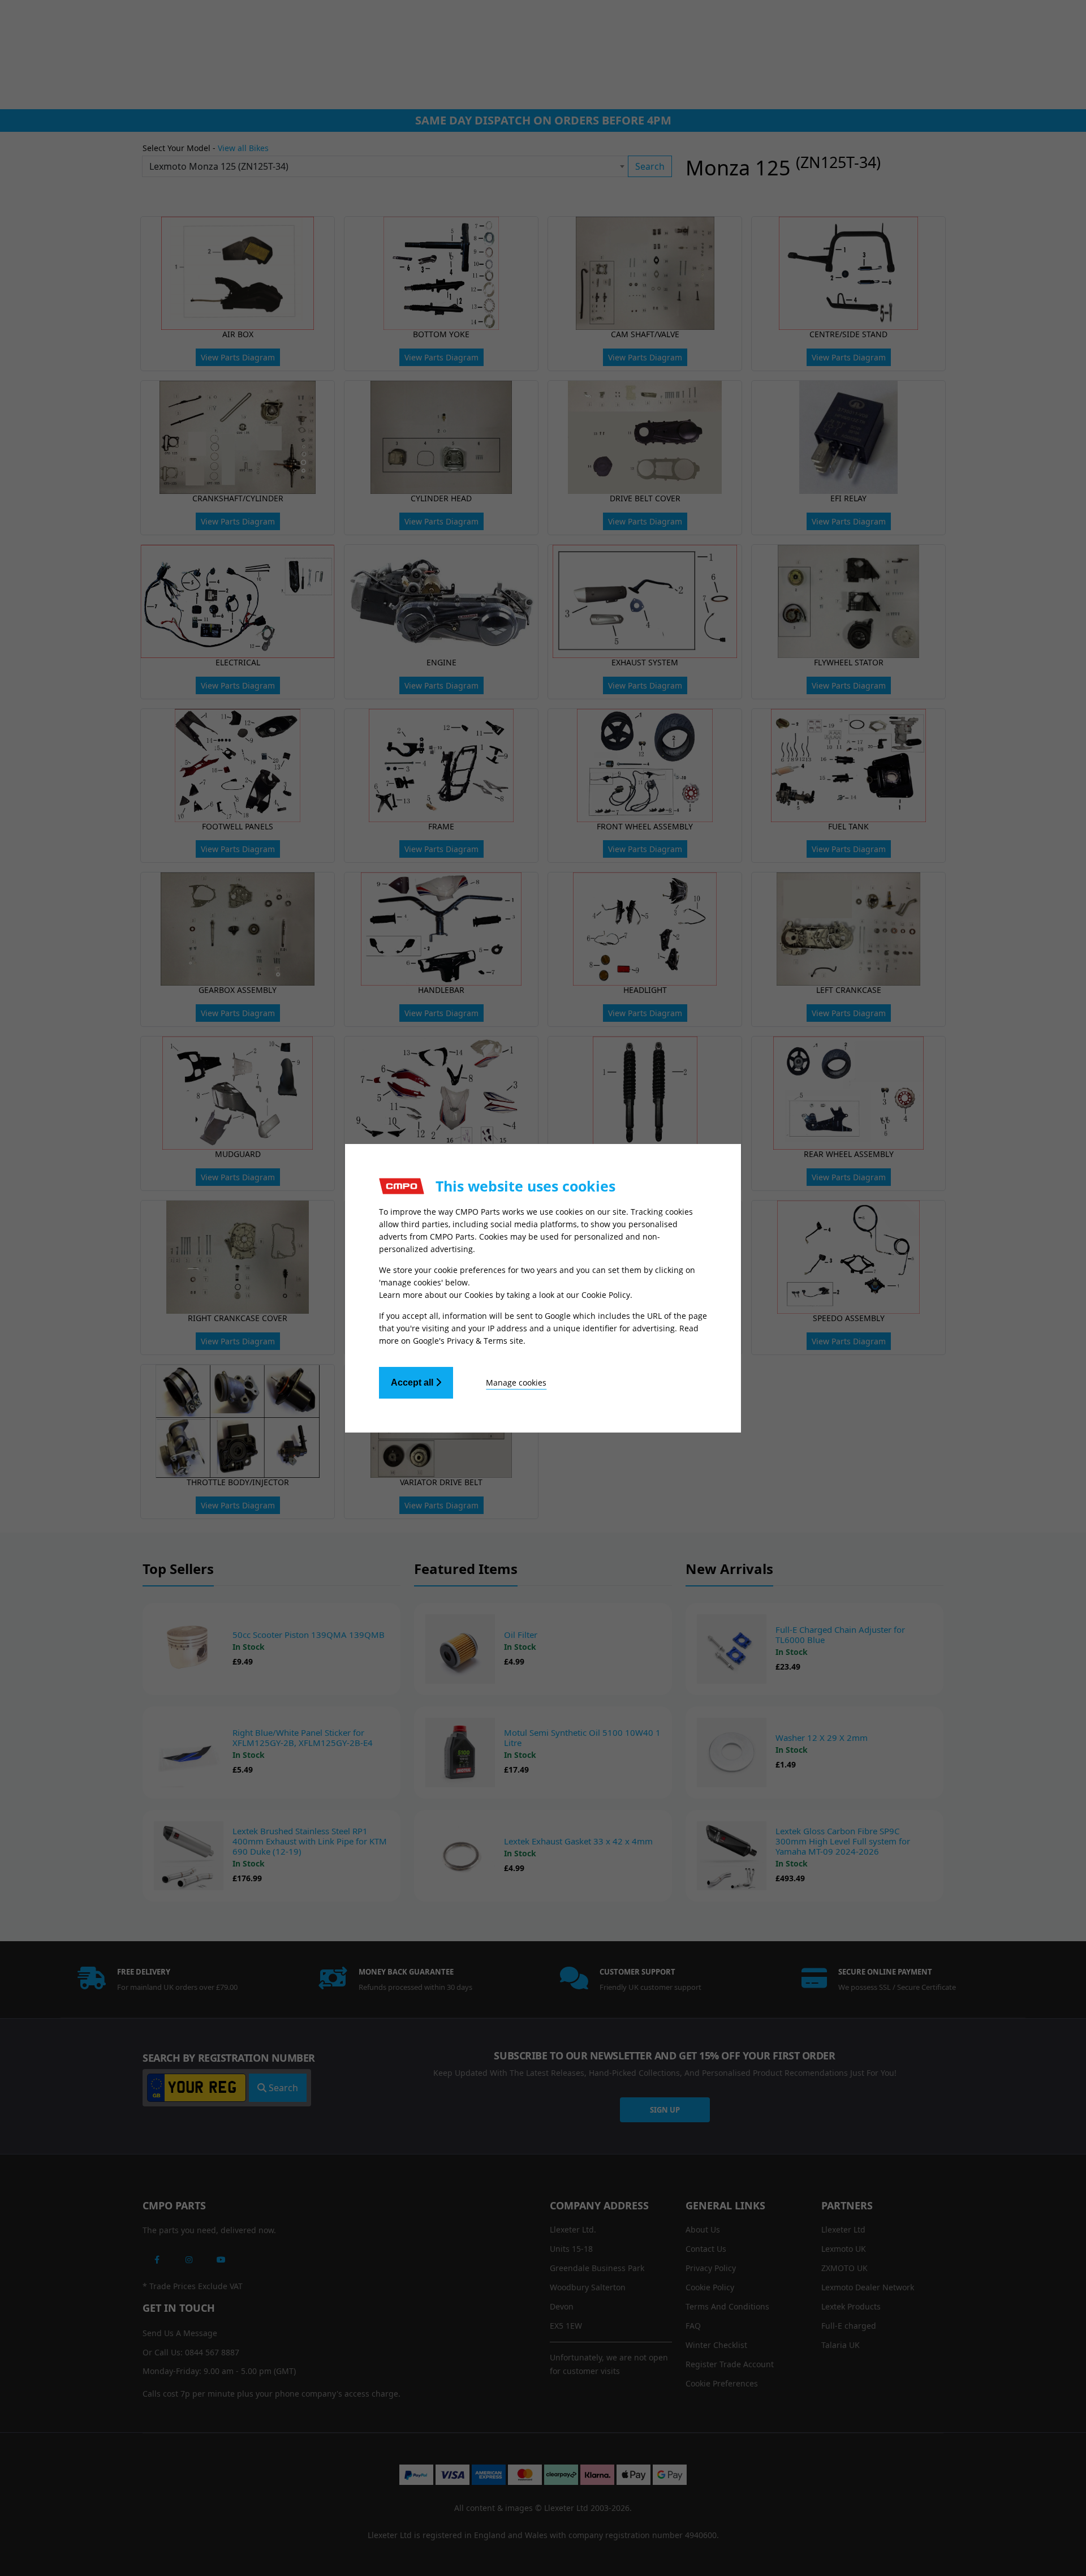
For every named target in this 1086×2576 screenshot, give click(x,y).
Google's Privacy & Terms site (468, 1341)
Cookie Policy (606, 1295)
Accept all (413, 1382)
